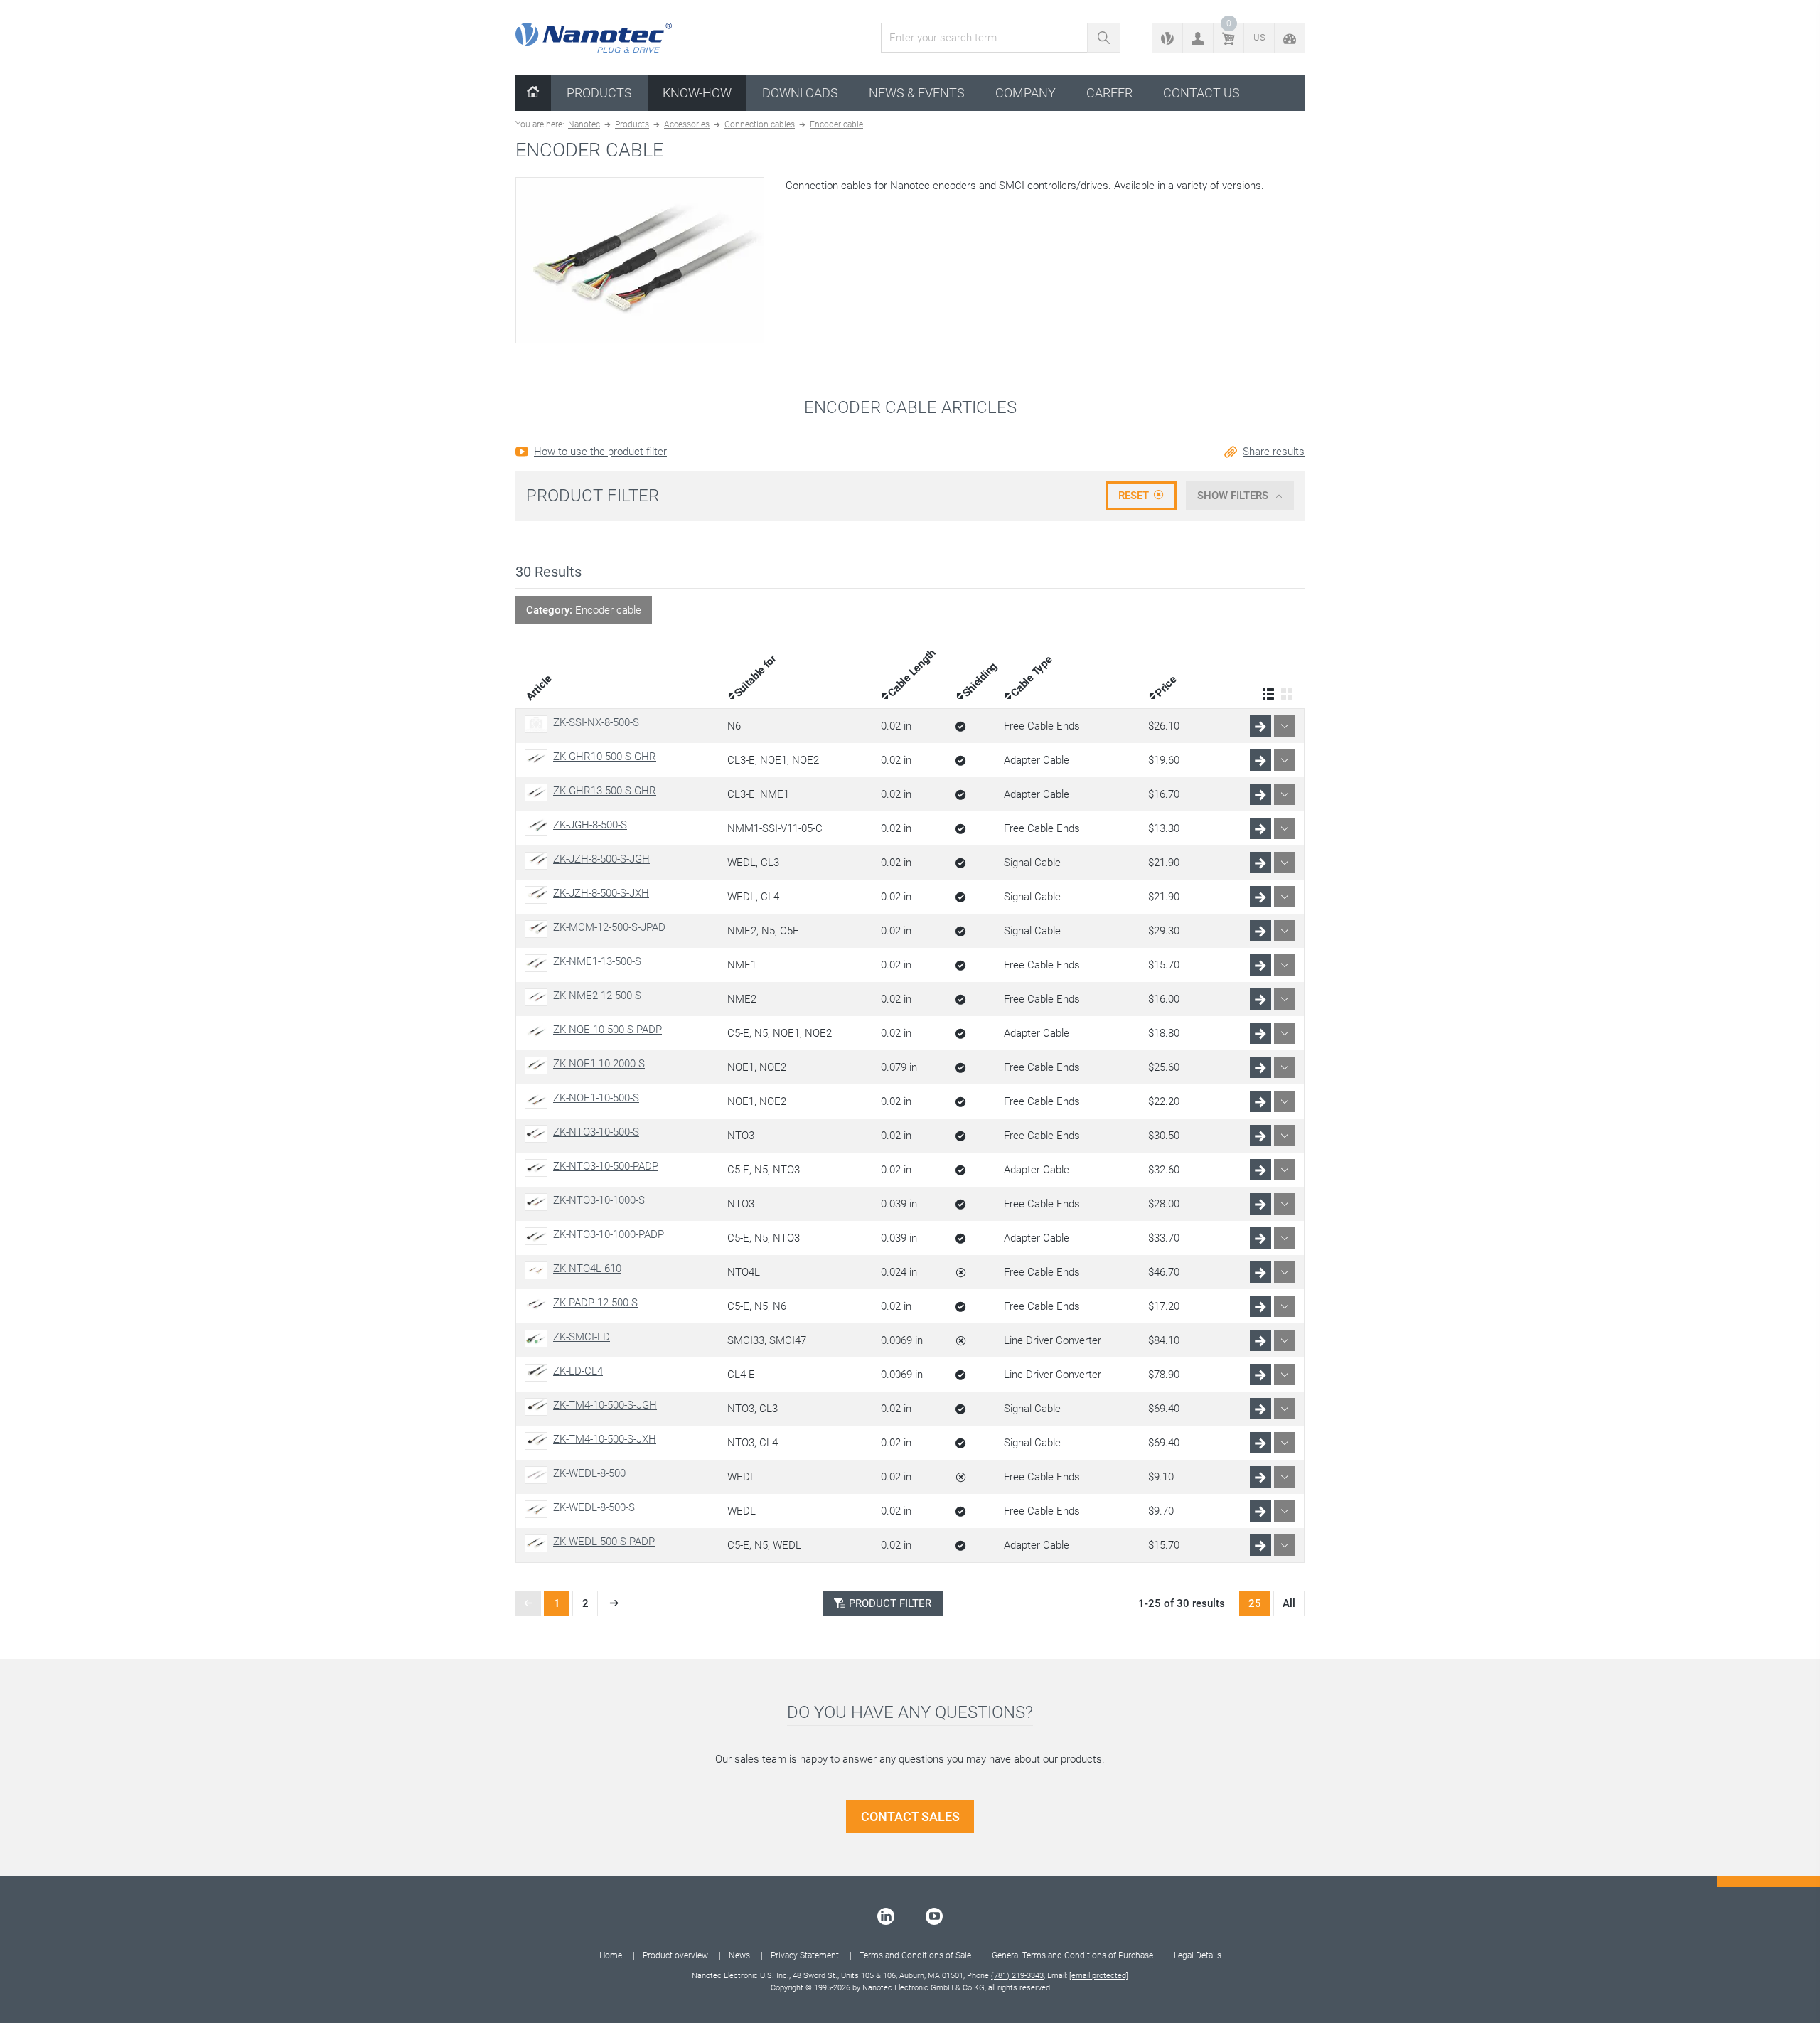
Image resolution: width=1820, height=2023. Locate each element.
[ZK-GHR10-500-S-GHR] (539, 758)
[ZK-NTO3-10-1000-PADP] (539, 1236)
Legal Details (1198, 1955)
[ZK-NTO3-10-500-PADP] (539, 1168)
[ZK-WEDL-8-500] (539, 1475)
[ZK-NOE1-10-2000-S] (539, 1066)
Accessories (687, 124)
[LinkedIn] (886, 1916)
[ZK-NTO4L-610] (539, 1270)
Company (1026, 93)
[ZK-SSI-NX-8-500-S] (539, 724)
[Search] (1104, 38)
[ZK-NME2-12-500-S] (539, 997)
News (739, 1955)
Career (1109, 93)
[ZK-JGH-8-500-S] (539, 827)
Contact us (1201, 93)
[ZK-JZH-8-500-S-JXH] (539, 895)
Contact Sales (910, 1816)
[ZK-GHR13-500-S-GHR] (539, 792)
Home (611, 1955)
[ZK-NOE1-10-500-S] (539, 1100)
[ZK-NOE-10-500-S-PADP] (539, 1031)
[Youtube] (934, 1916)
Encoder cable (836, 124)
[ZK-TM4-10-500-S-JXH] (539, 1441)
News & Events (917, 93)
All (1289, 1603)
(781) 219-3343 (1017, 1976)
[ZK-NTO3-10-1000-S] (539, 1202)
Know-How (697, 93)
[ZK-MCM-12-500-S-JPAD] (539, 929)
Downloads (800, 93)
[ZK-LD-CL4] (539, 1373)
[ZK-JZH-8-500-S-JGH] (539, 861)
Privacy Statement (805, 1955)
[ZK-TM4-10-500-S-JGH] (539, 1407)
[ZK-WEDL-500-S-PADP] (539, 1543)
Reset (1134, 496)
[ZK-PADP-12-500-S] (539, 1304)
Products (599, 93)
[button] (1198, 38)
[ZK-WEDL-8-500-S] (539, 1509)
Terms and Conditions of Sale (915, 1955)
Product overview (675, 1955)
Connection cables (760, 124)
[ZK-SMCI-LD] (539, 1339)
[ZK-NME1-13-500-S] (539, 963)
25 (1255, 1603)
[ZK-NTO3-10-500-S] (539, 1134)
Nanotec (584, 124)
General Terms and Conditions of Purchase (1072, 1955)
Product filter (890, 1603)
